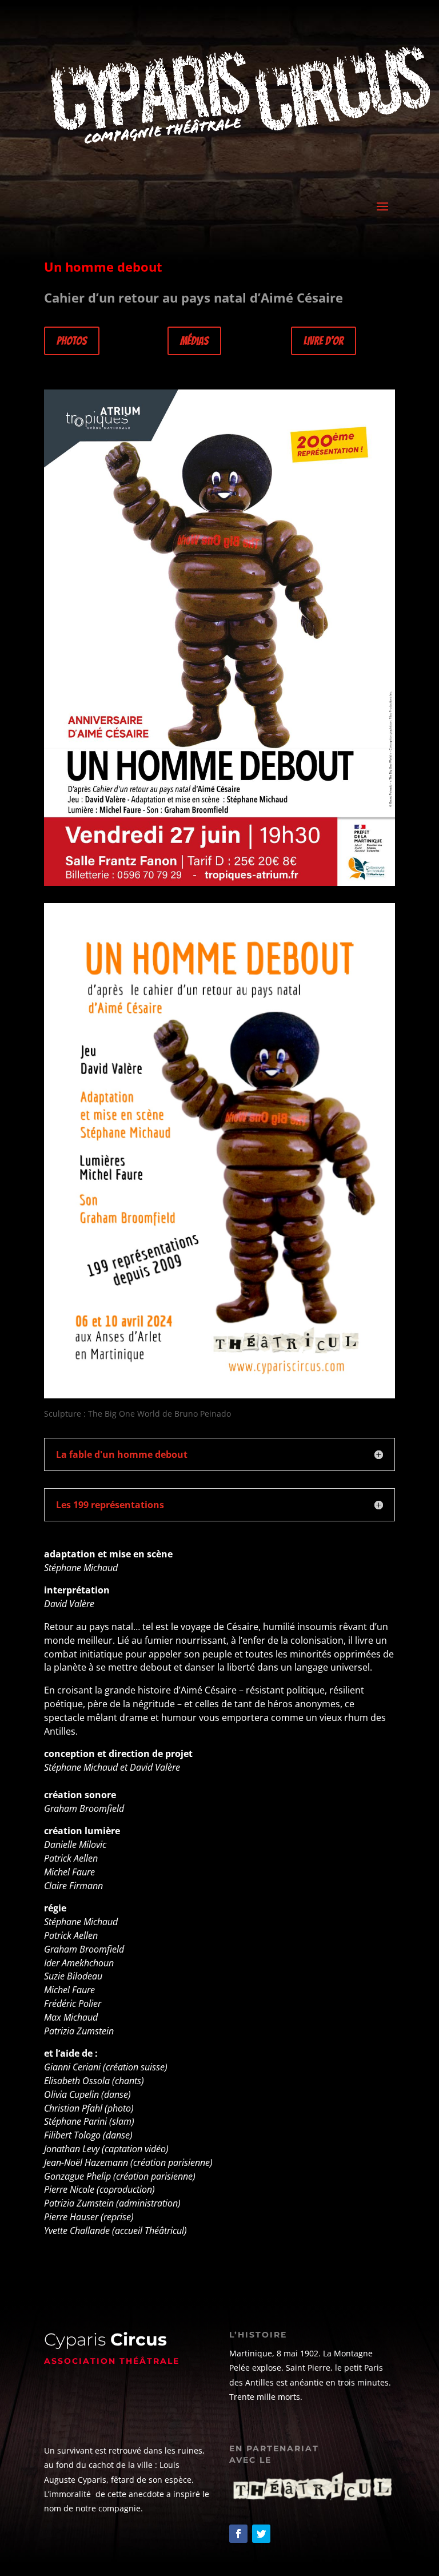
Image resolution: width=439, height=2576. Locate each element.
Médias (194, 341)
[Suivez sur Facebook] (238, 2534)
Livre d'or (324, 341)
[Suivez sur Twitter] (261, 2534)
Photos (72, 341)
